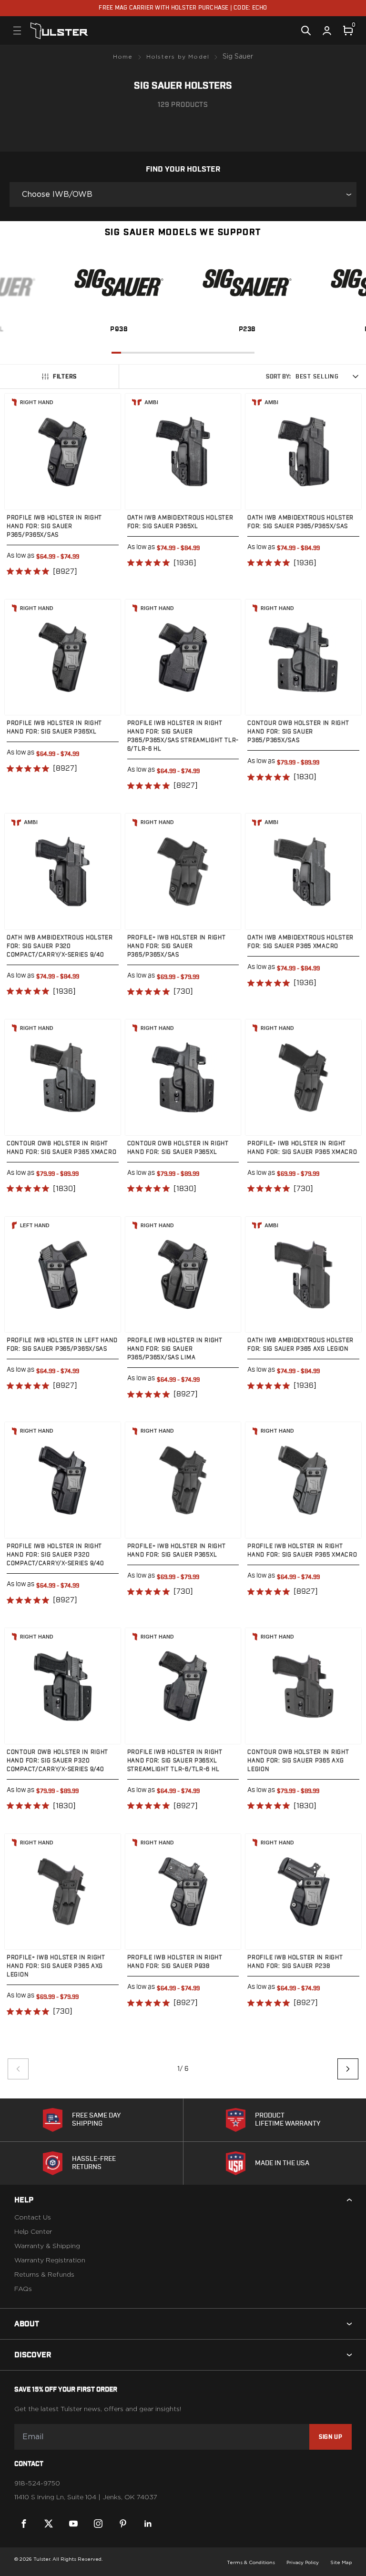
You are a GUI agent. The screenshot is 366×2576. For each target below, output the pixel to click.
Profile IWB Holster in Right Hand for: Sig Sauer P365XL (54, 727)
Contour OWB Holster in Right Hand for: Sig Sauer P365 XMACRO (61, 1148)
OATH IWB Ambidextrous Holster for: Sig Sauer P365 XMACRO (300, 942)
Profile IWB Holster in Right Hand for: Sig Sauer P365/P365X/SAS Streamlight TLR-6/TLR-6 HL (183, 736)
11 (212, 353)
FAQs (23, 2289)
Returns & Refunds (44, 2275)
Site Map (341, 2563)
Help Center (33, 2232)
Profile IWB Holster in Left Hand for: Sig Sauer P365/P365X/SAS (62, 1344)
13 (231, 353)
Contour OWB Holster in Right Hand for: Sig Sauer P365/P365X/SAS (298, 732)
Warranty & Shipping (47, 2246)
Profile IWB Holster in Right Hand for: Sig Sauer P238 (295, 1962)
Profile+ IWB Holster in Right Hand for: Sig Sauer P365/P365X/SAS (177, 946)
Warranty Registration (50, 2260)
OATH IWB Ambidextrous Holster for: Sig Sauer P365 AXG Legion (300, 1344)
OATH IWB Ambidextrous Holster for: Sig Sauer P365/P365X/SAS (300, 522)
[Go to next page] (348, 2069)
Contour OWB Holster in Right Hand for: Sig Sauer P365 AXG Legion (298, 1761)
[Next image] (104, 451)
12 (221, 353)
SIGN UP (330, 2437)
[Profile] (327, 31)
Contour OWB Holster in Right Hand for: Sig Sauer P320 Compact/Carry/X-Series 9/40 (57, 1761)
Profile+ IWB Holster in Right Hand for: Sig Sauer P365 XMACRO (302, 1148)
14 (240, 353)
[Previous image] (21, 451)
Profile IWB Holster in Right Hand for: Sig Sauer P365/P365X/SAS (54, 526)
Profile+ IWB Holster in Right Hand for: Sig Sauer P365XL (177, 1550)
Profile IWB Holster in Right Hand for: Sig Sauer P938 (175, 1962)
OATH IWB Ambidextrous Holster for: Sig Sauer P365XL (180, 522)
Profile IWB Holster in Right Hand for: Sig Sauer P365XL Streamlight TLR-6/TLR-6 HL (175, 1761)
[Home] (59, 31)
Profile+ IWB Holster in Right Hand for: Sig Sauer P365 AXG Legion (56, 1966)
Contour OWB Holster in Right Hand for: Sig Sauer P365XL (178, 1148)
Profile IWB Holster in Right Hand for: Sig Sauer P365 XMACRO (302, 1550)
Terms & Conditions (251, 2563)
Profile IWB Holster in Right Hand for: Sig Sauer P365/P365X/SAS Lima (175, 1349)
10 (202, 353)
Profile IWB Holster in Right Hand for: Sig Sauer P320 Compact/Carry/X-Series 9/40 (55, 1555)
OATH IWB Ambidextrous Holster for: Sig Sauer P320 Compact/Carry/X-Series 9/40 (60, 946)
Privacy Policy (303, 2563)
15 (250, 353)
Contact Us (33, 2218)
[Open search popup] (306, 31)
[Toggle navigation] (17, 31)
